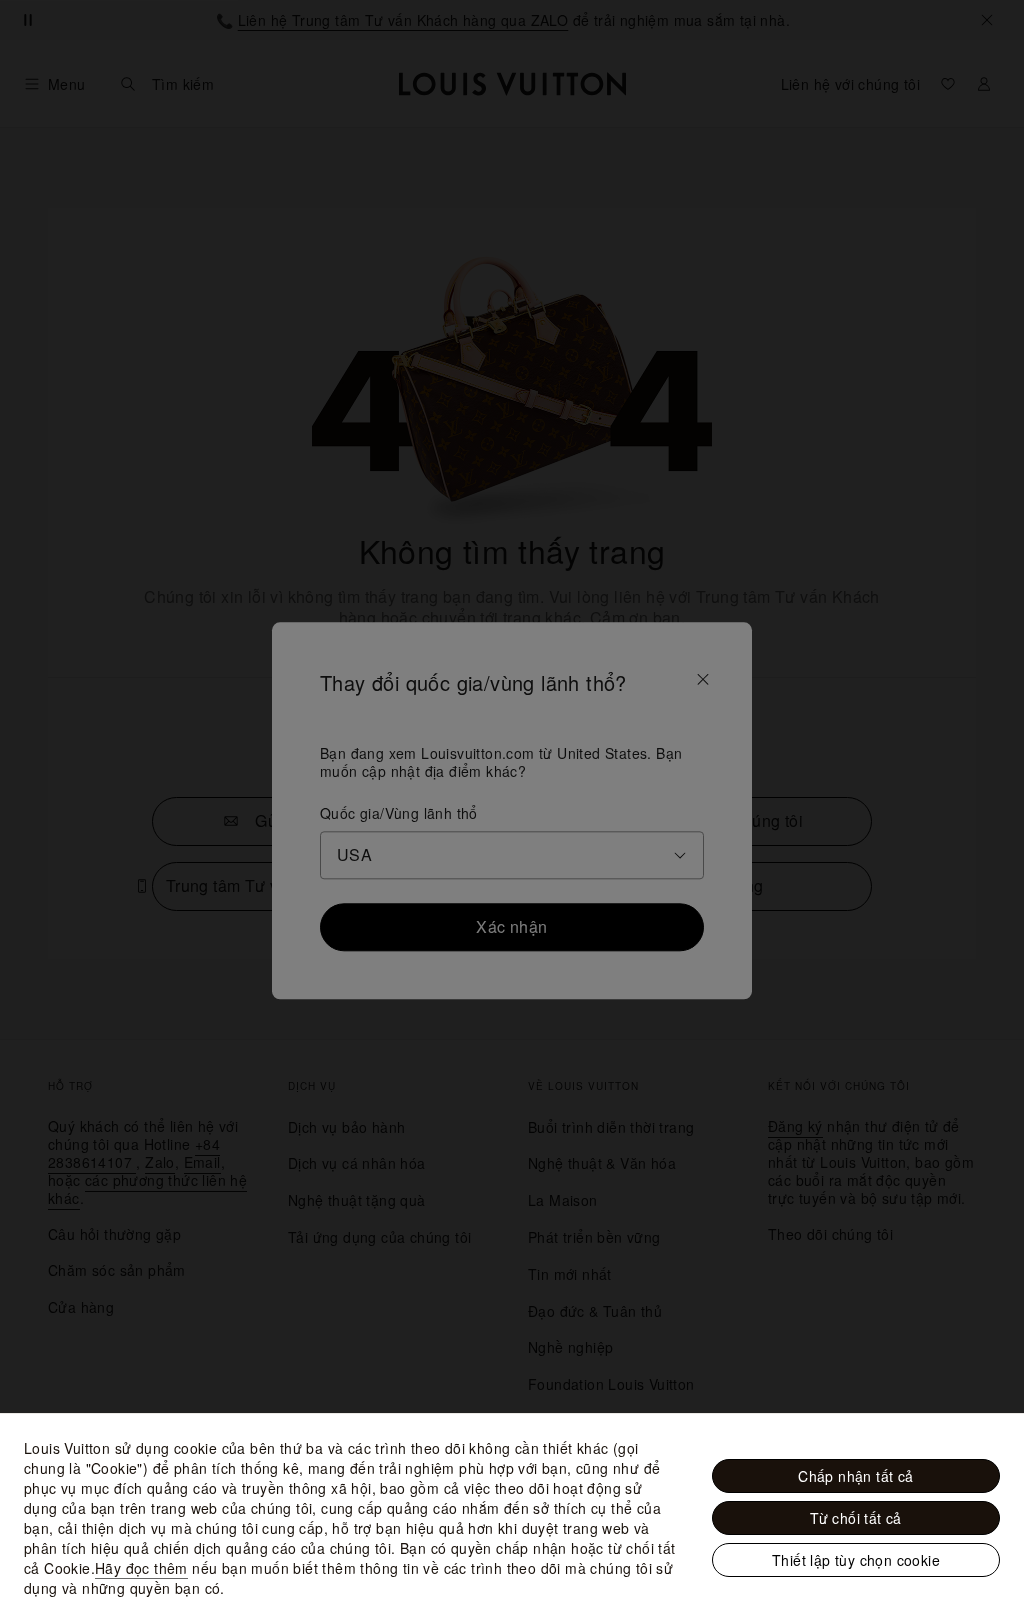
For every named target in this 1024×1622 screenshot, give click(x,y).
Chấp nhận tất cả (855, 1476)
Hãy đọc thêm (141, 1568)
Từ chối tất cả (856, 1518)
